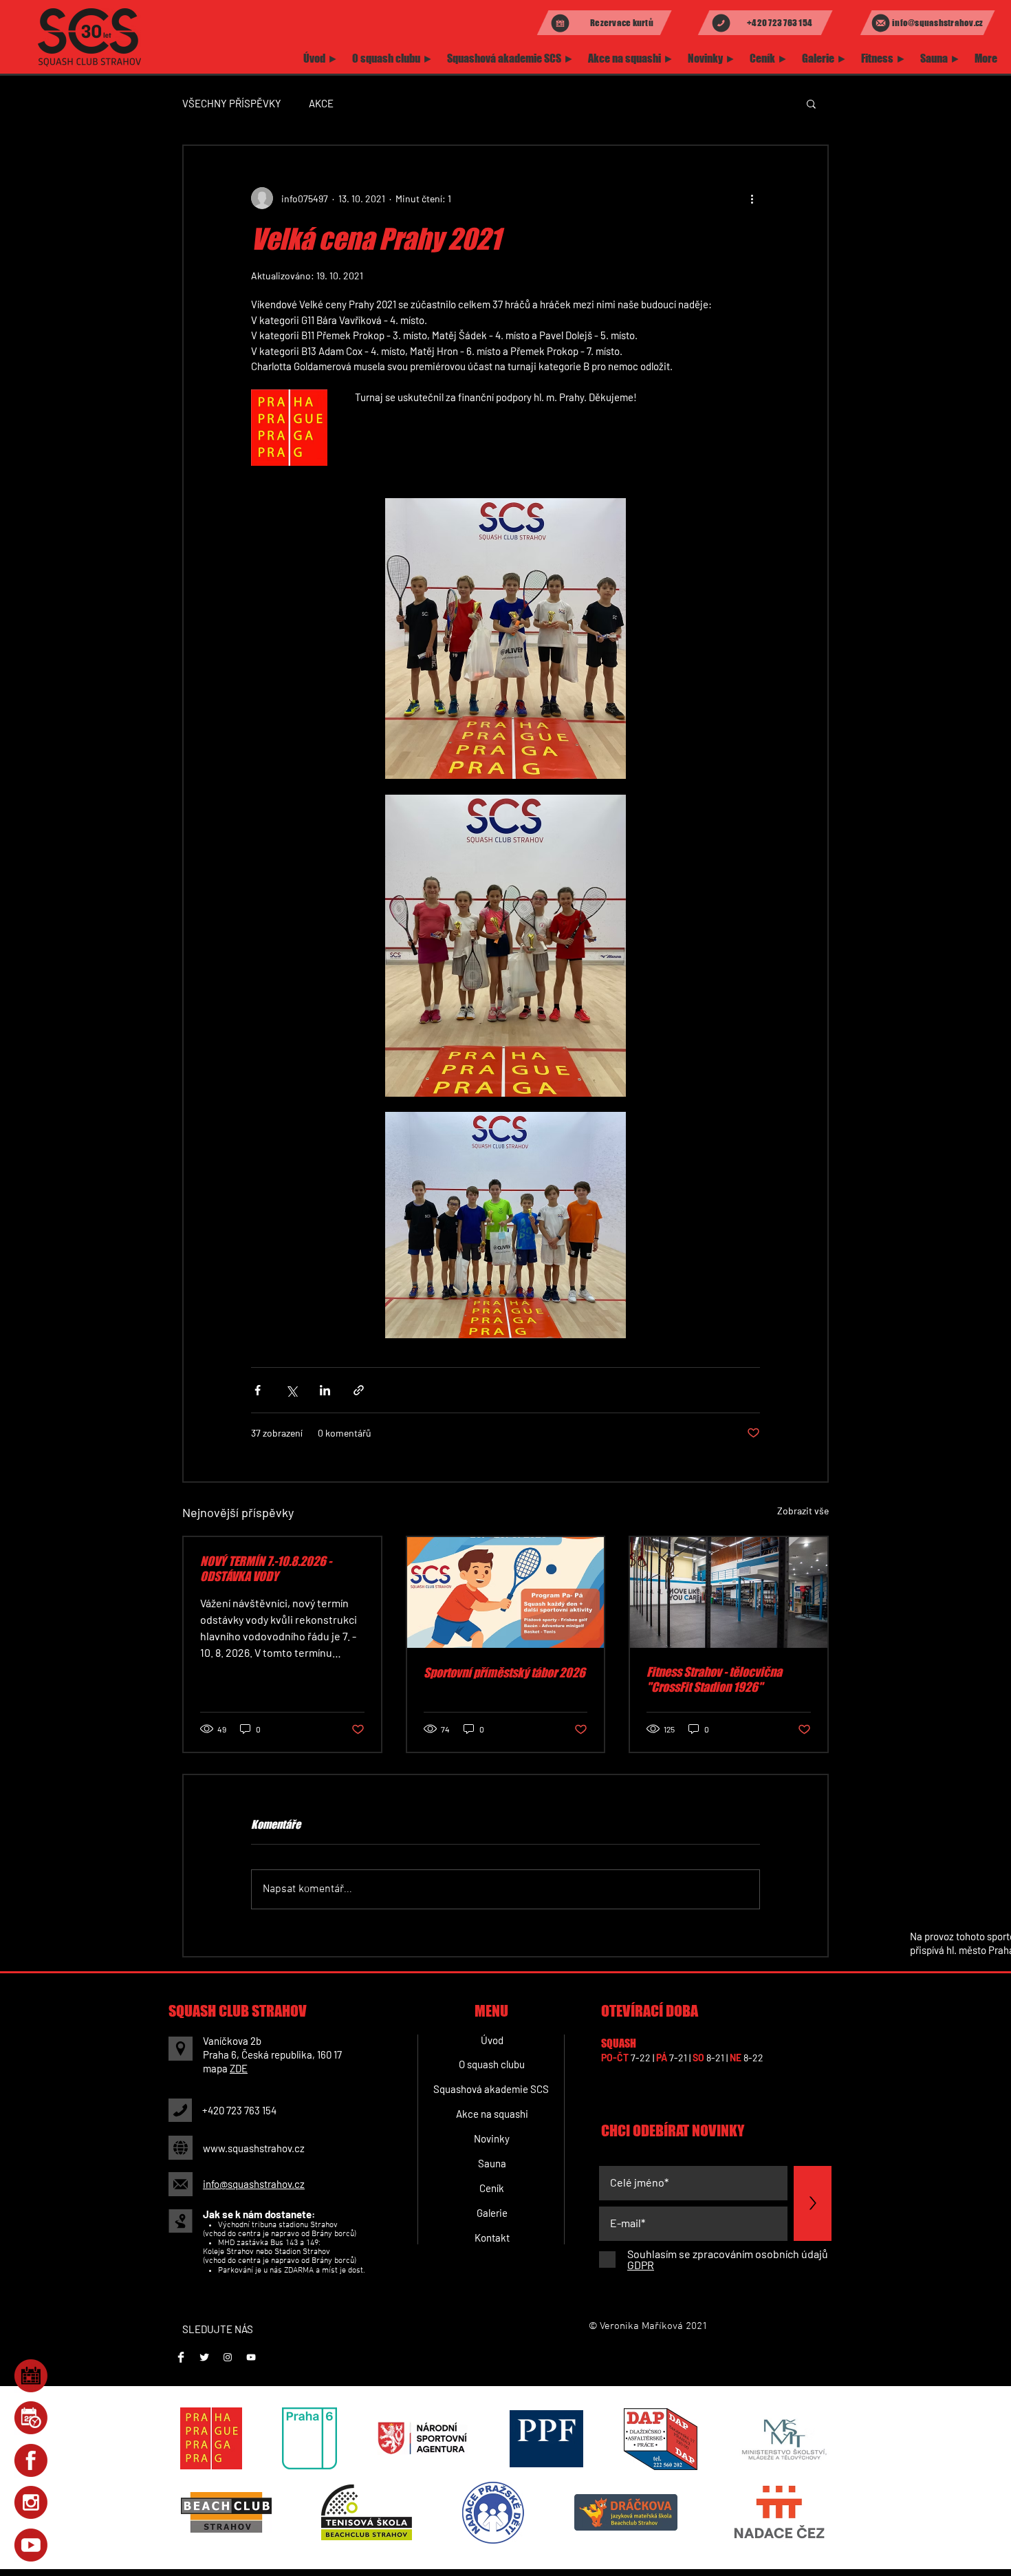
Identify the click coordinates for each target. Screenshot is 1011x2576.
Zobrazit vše (803, 1511)
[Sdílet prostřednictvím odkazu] (359, 1390)
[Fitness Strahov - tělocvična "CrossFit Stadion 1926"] (729, 1592)
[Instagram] (228, 2357)
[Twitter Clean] (204, 2357)
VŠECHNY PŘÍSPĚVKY (232, 103)
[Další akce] (752, 198)
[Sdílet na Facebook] (258, 1390)
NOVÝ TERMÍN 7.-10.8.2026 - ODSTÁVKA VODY (266, 1569)
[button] (811, 103)
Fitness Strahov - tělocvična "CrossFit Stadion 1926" (714, 1679)
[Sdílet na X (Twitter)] (291, 1390)
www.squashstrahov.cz (254, 2148)
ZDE (239, 2068)
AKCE (321, 103)
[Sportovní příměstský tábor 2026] (506, 1592)
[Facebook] (181, 2357)
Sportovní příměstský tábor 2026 (504, 1673)
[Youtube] (251, 2357)
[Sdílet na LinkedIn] (325, 1390)
